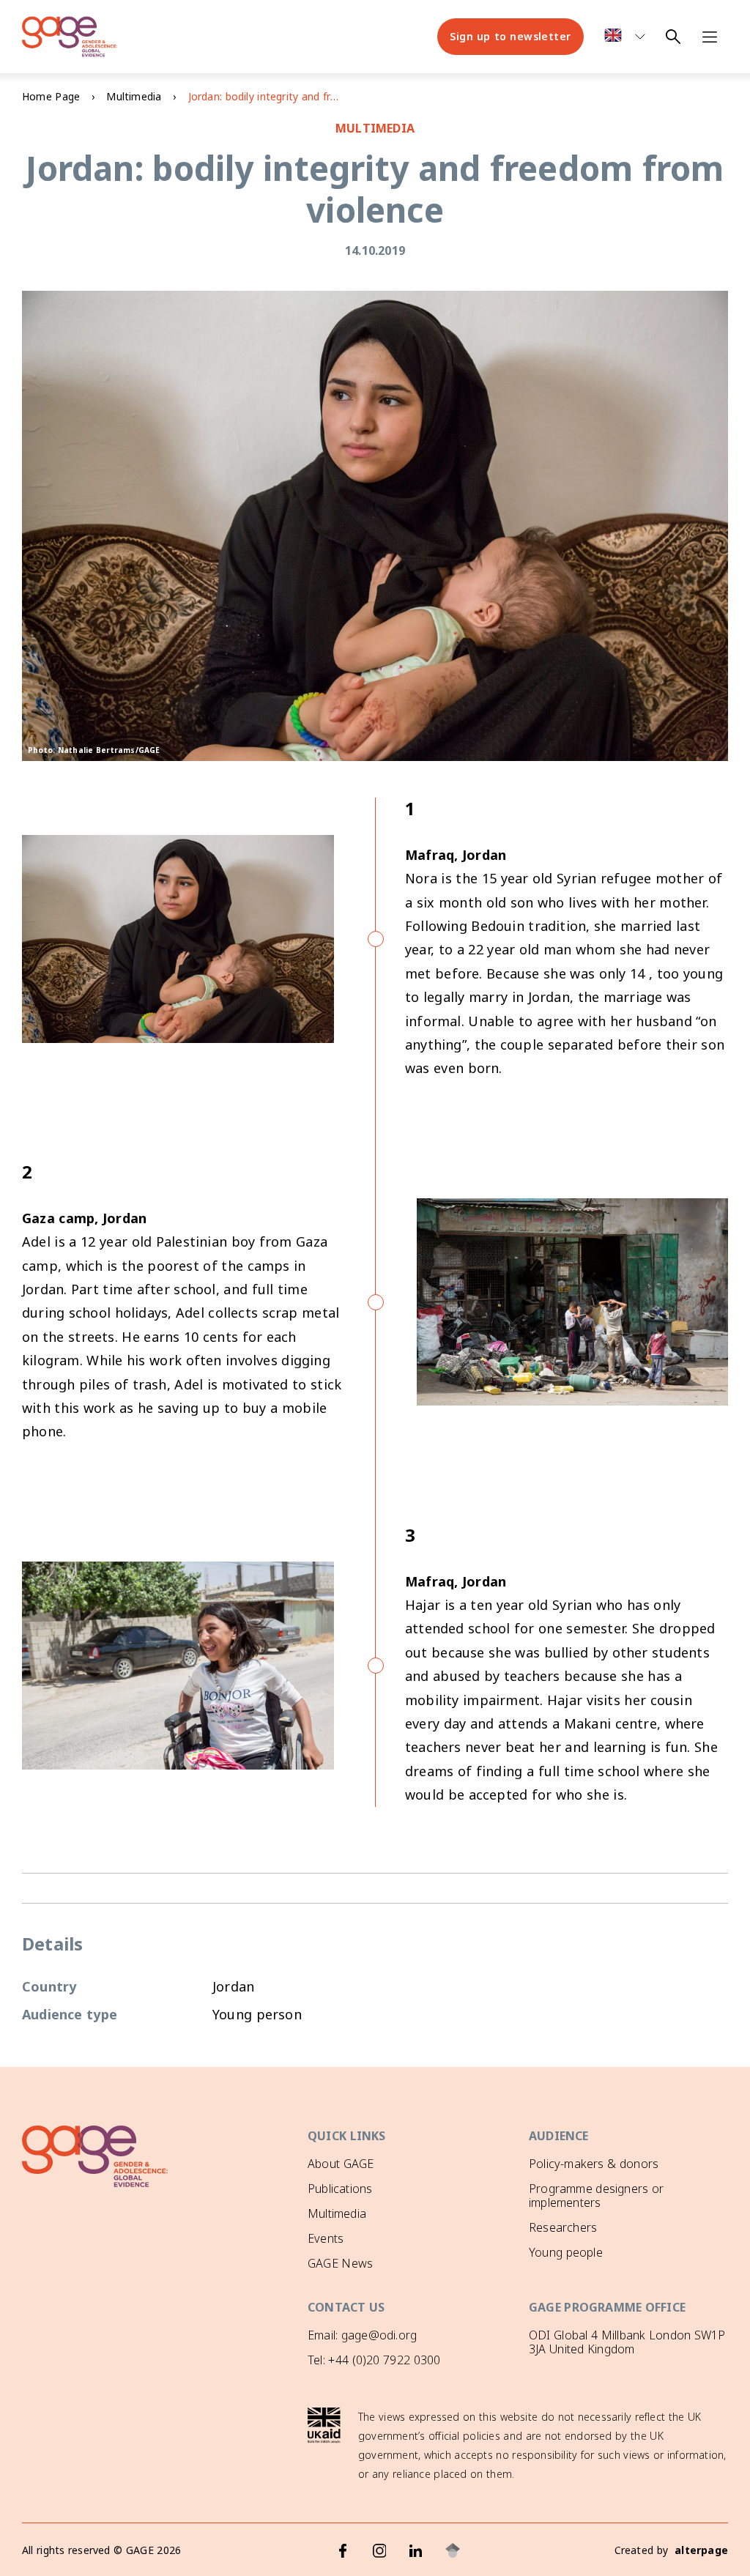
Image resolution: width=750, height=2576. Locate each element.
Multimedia (134, 96)
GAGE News (340, 2263)
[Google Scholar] (453, 2550)
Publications (340, 2189)
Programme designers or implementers (596, 2195)
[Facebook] (343, 2550)
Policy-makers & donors (594, 2164)
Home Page (51, 96)
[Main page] (70, 37)
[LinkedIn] (416, 2550)
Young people (566, 2252)
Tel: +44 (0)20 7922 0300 (374, 2360)
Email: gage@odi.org (362, 2335)
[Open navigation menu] (710, 37)
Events (326, 2238)
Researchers (563, 2227)
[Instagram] (379, 2550)
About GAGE (341, 2164)
